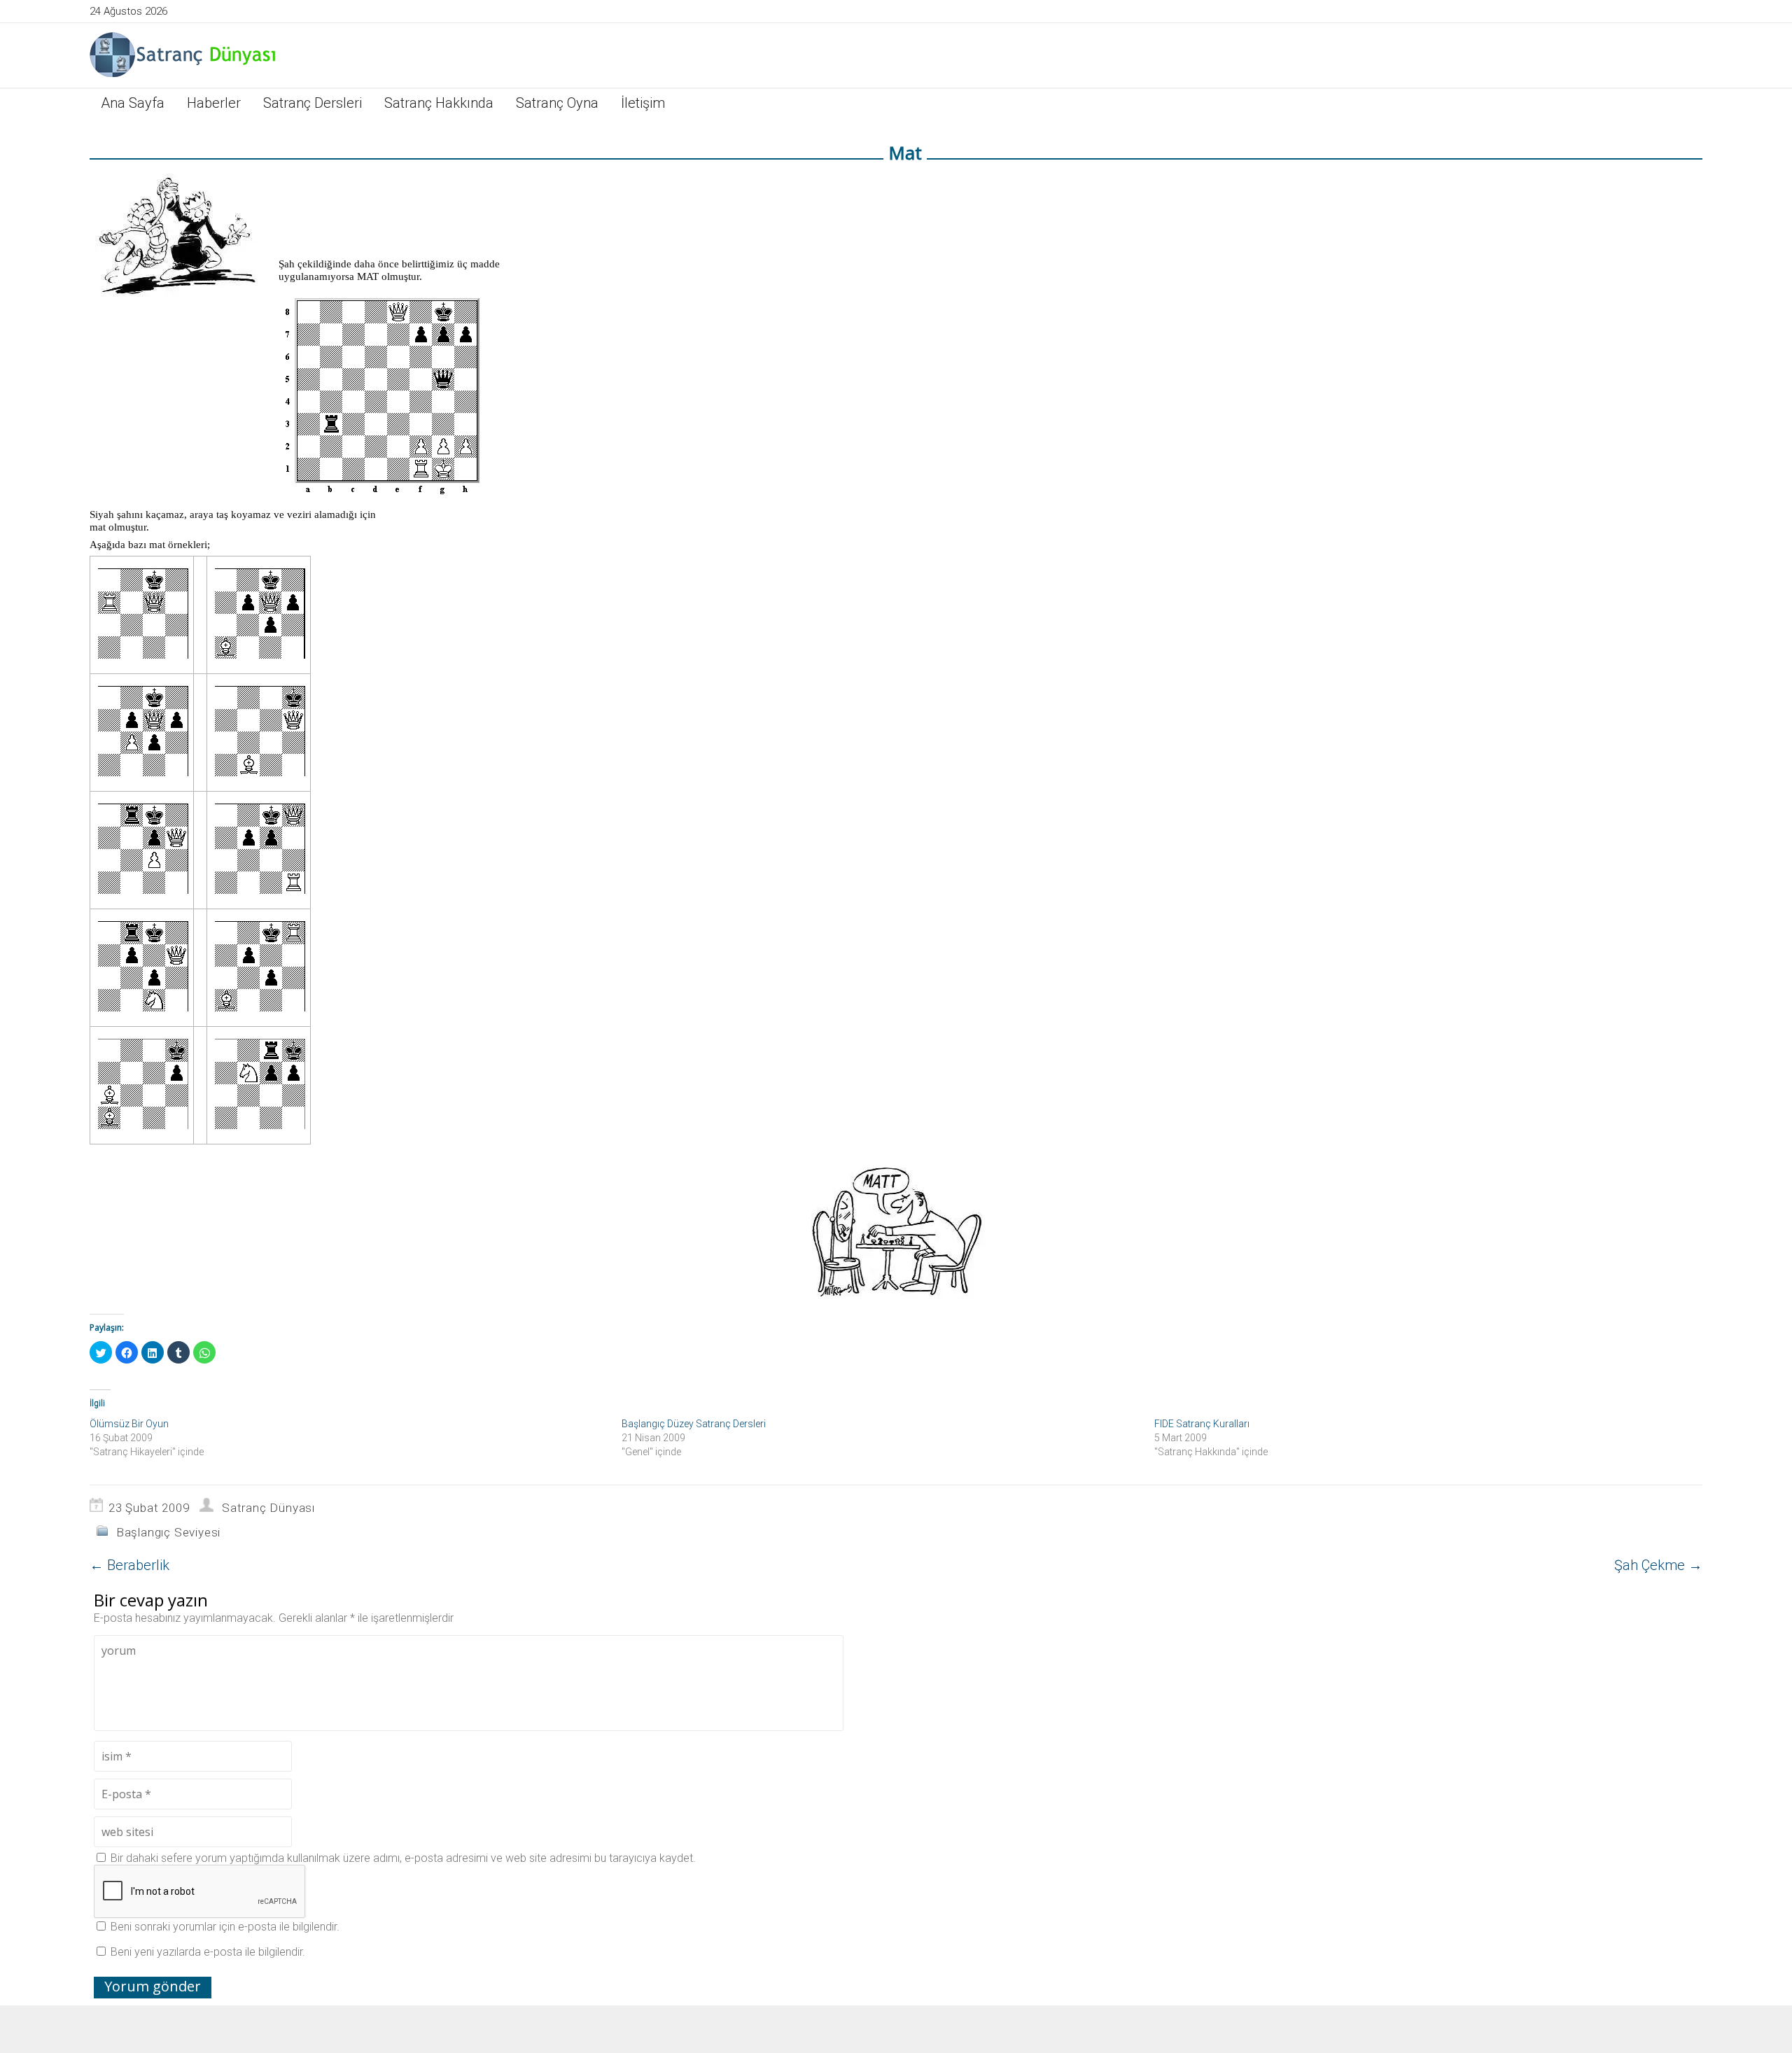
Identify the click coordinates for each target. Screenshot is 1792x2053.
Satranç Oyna (557, 103)
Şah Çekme (1658, 1565)
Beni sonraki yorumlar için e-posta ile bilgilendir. (225, 1927)
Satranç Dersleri (313, 103)
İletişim (643, 103)
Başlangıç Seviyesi (168, 1532)
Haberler (214, 103)
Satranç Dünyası (268, 1508)
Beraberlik (129, 1565)
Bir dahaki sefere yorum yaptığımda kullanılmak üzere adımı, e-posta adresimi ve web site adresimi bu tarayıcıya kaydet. (403, 1858)
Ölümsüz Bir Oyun (129, 1424)
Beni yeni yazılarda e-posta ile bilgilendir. (208, 1952)
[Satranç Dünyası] (184, 54)
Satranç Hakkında (439, 103)
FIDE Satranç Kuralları (1202, 1424)
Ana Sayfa (133, 103)
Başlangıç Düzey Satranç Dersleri (694, 1424)
